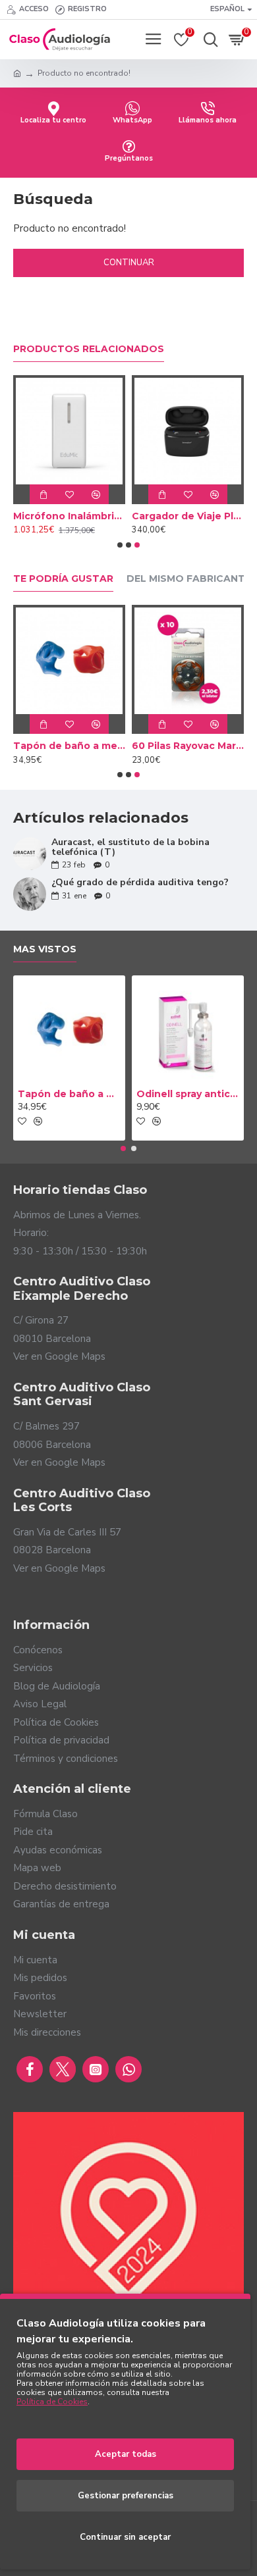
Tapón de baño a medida (69, 746)
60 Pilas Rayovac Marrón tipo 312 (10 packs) (188, 746)
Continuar (129, 263)
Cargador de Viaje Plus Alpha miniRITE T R (188, 516)
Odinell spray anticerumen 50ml (188, 1094)
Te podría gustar (63, 579)
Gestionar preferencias (126, 2496)
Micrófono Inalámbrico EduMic (69, 516)
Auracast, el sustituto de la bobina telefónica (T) (130, 847)
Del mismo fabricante (189, 579)
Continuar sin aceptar (125, 2537)
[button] (120, 545)
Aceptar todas (126, 2454)
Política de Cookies (52, 2402)
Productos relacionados (89, 349)
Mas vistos (45, 949)
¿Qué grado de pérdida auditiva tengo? (140, 882)
